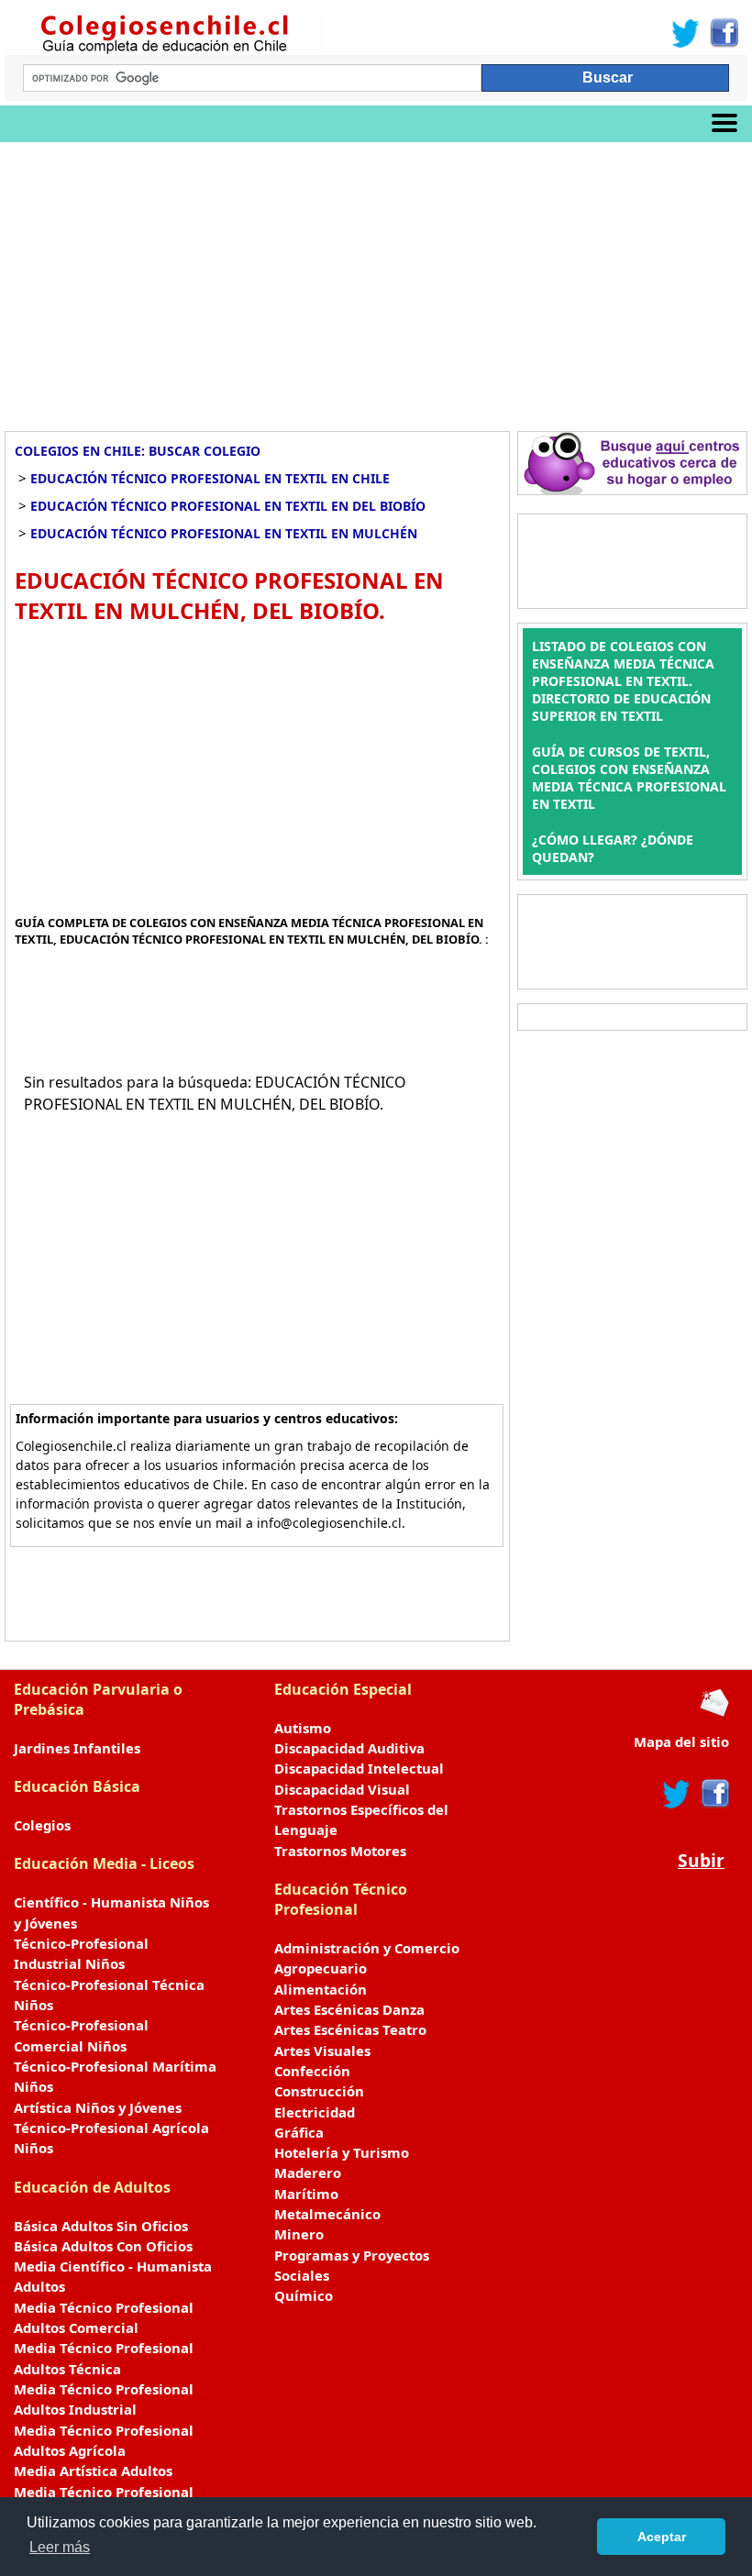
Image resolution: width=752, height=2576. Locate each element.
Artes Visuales (322, 2051)
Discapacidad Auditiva (349, 1748)
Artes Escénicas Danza (349, 2009)
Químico (304, 2295)
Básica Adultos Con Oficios (103, 2246)
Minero (299, 2234)
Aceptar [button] (662, 2537)
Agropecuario (321, 1968)
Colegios (42, 1825)
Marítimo (306, 2194)
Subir (701, 1860)
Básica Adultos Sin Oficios (101, 2226)
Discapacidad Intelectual (359, 1768)
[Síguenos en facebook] (714, 1794)
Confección (312, 2071)
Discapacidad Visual (342, 1789)
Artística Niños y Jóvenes (98, 2107)
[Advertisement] (376, 280)
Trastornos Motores (340, 1851)
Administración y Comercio (367, 1948)
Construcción (319, 2091)
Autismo (303, 1728)
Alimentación (321, 1989)
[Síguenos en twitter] (677, 1794)
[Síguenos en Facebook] (723, 33)
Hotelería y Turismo (342, 2152)
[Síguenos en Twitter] (686, 33)
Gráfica (299, 2132)
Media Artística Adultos (93, 2471)
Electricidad (315, 2112)
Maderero (308, 2172)
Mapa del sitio (681, 1741)
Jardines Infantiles (77, 1748)
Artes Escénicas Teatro (350, 2029)
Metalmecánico (327, 2214)
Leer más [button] (60, 2547)
